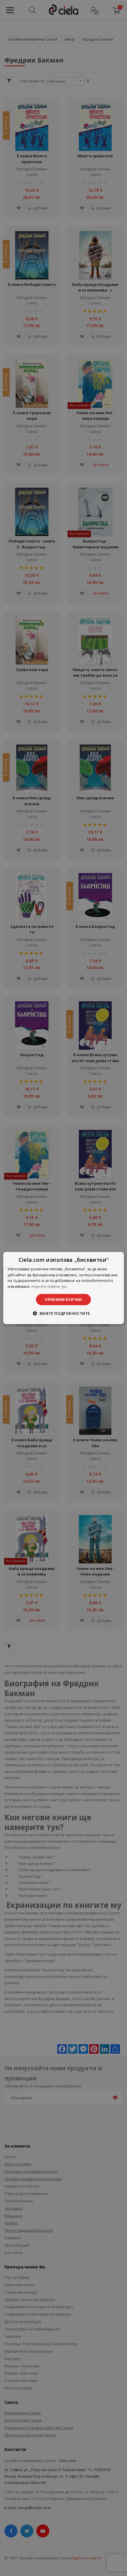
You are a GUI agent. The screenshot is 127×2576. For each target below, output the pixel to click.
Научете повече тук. (50, 1287)
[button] (63, 1313)
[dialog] (64, 1288)
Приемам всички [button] (63, 1300)
